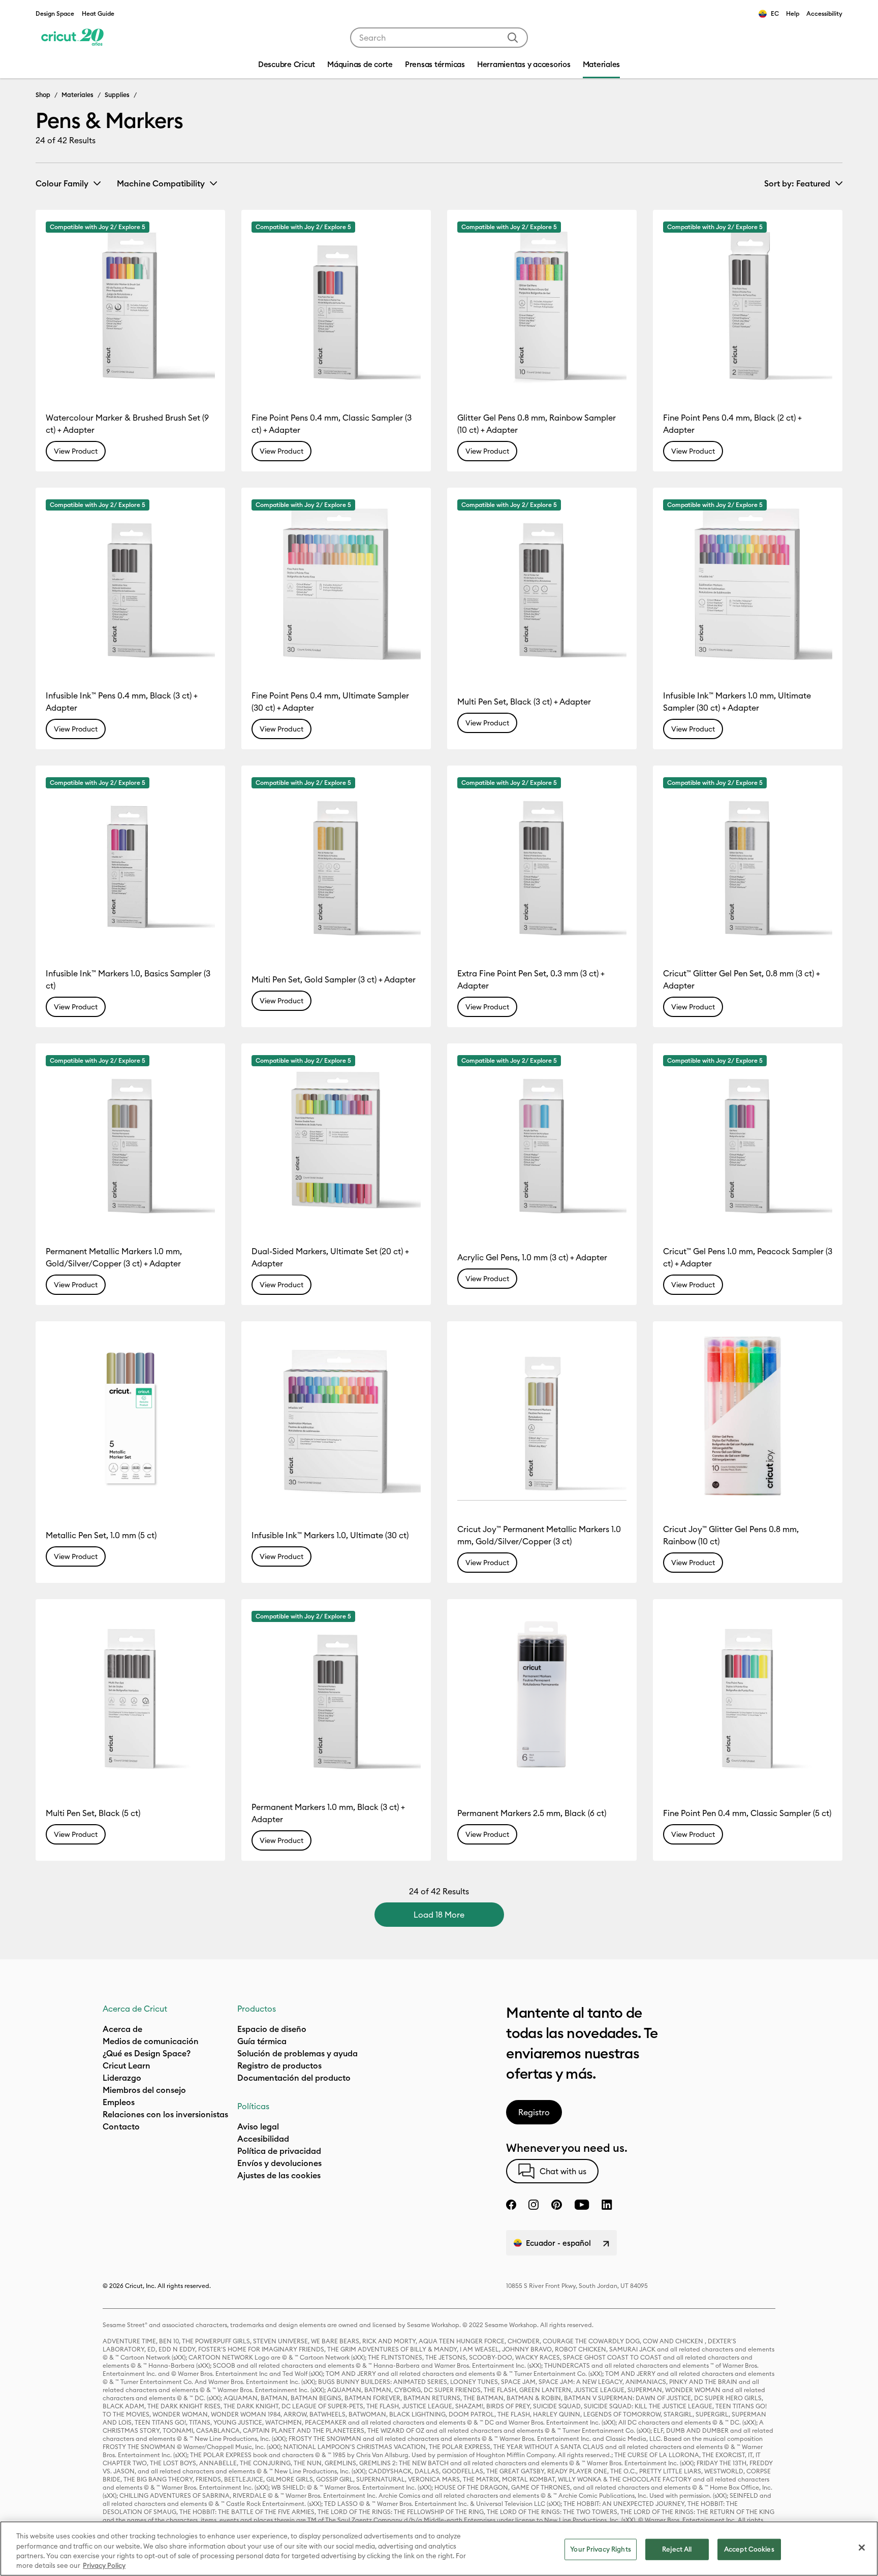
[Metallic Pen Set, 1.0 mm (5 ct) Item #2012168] (130, 1416)
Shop (43, 94)
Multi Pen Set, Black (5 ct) (93, 1813)
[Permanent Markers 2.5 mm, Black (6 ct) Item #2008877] (542, 1694)
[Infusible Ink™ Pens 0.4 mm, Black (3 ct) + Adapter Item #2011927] (130, 582)
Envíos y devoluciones (279, 2163)
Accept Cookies (749, 2549)
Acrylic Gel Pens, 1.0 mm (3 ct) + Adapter (532, 1257)
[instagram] (534, 2205)
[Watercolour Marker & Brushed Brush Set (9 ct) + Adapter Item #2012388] (130, 305)
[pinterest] (556, 2205)
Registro (534, 2112)
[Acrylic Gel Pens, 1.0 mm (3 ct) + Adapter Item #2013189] (542, 1138)
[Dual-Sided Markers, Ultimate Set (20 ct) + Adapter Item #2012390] (336, 1138)
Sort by (797, 183)
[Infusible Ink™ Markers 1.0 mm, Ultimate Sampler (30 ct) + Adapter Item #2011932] (748, 582)
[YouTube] (582, 2205)
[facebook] (511, 2205)
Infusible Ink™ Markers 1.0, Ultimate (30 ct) (330, 1535)
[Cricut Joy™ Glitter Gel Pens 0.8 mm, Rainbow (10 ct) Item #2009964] (748, 1416)
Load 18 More (439, 1915)
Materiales (77, 94)
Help (793, 13)
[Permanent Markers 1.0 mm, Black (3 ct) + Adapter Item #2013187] (336, 1694)
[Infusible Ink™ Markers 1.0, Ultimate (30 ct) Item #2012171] (336, 1416)
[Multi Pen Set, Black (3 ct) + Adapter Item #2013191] (542, 582)
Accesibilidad (263, 2139)
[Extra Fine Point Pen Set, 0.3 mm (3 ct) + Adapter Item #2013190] (542, 860)
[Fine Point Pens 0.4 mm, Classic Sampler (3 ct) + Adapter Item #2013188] (336, 305)
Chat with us (563, 2171)
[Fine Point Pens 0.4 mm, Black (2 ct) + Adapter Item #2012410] (748, 305)
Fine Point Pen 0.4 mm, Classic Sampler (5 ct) (747, 1813)
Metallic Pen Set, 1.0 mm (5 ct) (101, 1535)
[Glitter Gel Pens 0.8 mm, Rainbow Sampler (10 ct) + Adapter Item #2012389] (542, 305)
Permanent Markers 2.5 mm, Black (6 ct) (532, 1813)
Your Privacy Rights (600, 2549)
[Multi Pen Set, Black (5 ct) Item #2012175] (130, 1694)
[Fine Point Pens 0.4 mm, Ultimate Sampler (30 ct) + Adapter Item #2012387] (336, 582)
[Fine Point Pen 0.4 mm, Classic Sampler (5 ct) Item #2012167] (748, 1694)
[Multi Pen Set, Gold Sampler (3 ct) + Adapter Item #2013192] (336, 860)
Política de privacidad (279, 2151)
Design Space (55, 13)
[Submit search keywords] (513, 38)
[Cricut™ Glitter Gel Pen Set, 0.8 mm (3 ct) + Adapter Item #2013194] (748, 860)
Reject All (677, 2549)
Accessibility (824, 13)
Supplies (117, 94)
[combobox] (439, 38)
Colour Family (62, 183)
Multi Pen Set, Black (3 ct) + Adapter (524, 702)
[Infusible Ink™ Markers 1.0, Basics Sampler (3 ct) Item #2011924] (130, 860)
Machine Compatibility (161, 183)
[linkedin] (607, 2205)
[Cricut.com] (72, 38)
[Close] (862, 2548)
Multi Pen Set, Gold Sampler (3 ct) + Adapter (334, 979)
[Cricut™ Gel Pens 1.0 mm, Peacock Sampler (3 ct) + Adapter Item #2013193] (748, 1138)
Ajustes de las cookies (279, 2175)
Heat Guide (98, 13)
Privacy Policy (104, 2565)
